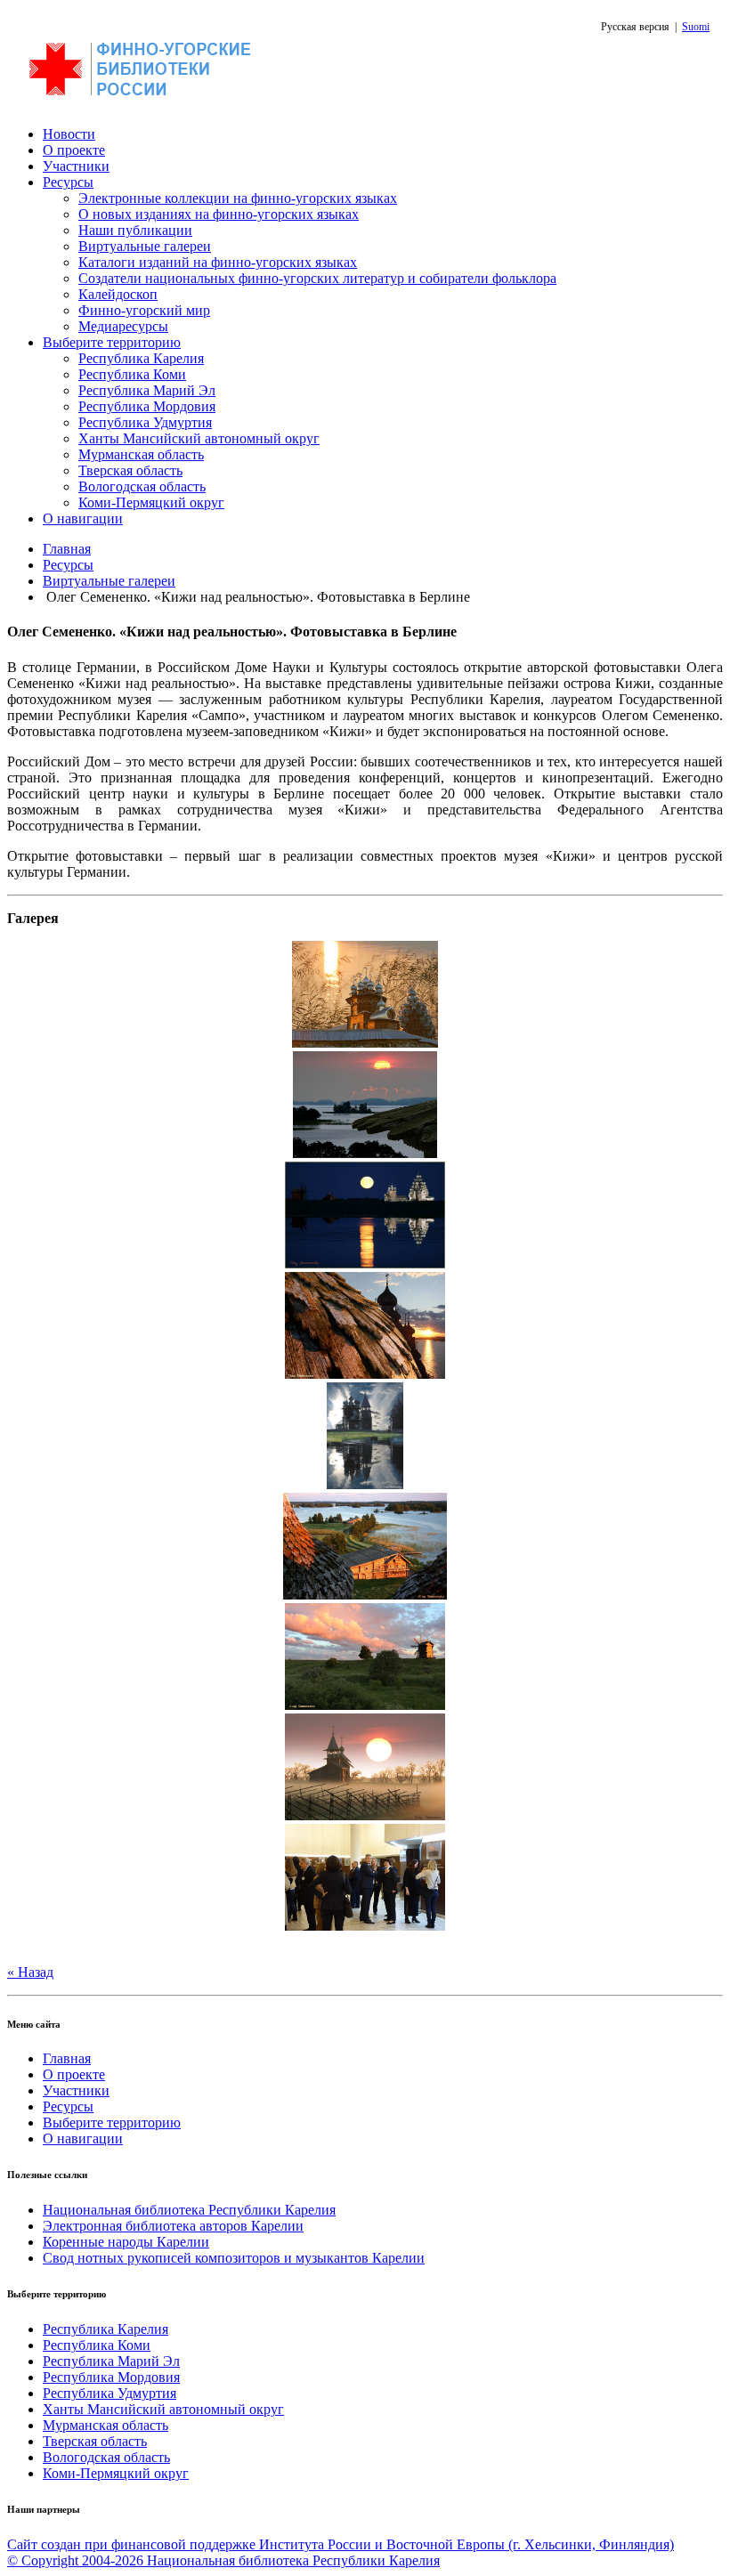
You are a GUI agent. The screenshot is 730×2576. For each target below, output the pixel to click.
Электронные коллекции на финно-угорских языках (238, 198)
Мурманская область (141, 454)
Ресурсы (68, 182)
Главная (67, 549)
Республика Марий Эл (147, 390)
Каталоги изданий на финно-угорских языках (218, 262)
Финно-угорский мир (144, 310)
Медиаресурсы (123, 326)
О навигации (83, 518)
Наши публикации (135, 230)
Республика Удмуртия (145, 422)
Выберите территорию (112, 342)
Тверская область (130, 470)
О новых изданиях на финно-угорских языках (219, 214)
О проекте (74, 150)
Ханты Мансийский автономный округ (199, 438)
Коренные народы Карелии (126, 2242)
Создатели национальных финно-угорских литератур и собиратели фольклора (317, 278)
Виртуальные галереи (145, 246)
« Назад (30, 1972)
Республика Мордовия (147, 406)
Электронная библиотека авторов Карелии (173, 2226)
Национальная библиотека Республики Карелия (189, 2210)
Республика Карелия (141, 358)
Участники (76, 166)
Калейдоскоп (118, 294)
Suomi (696, 27)
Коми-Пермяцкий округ (151, 502)
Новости (69, 134)
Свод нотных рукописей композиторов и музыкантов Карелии (234, 2258)
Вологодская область (142, 486)
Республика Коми (132, 374)
